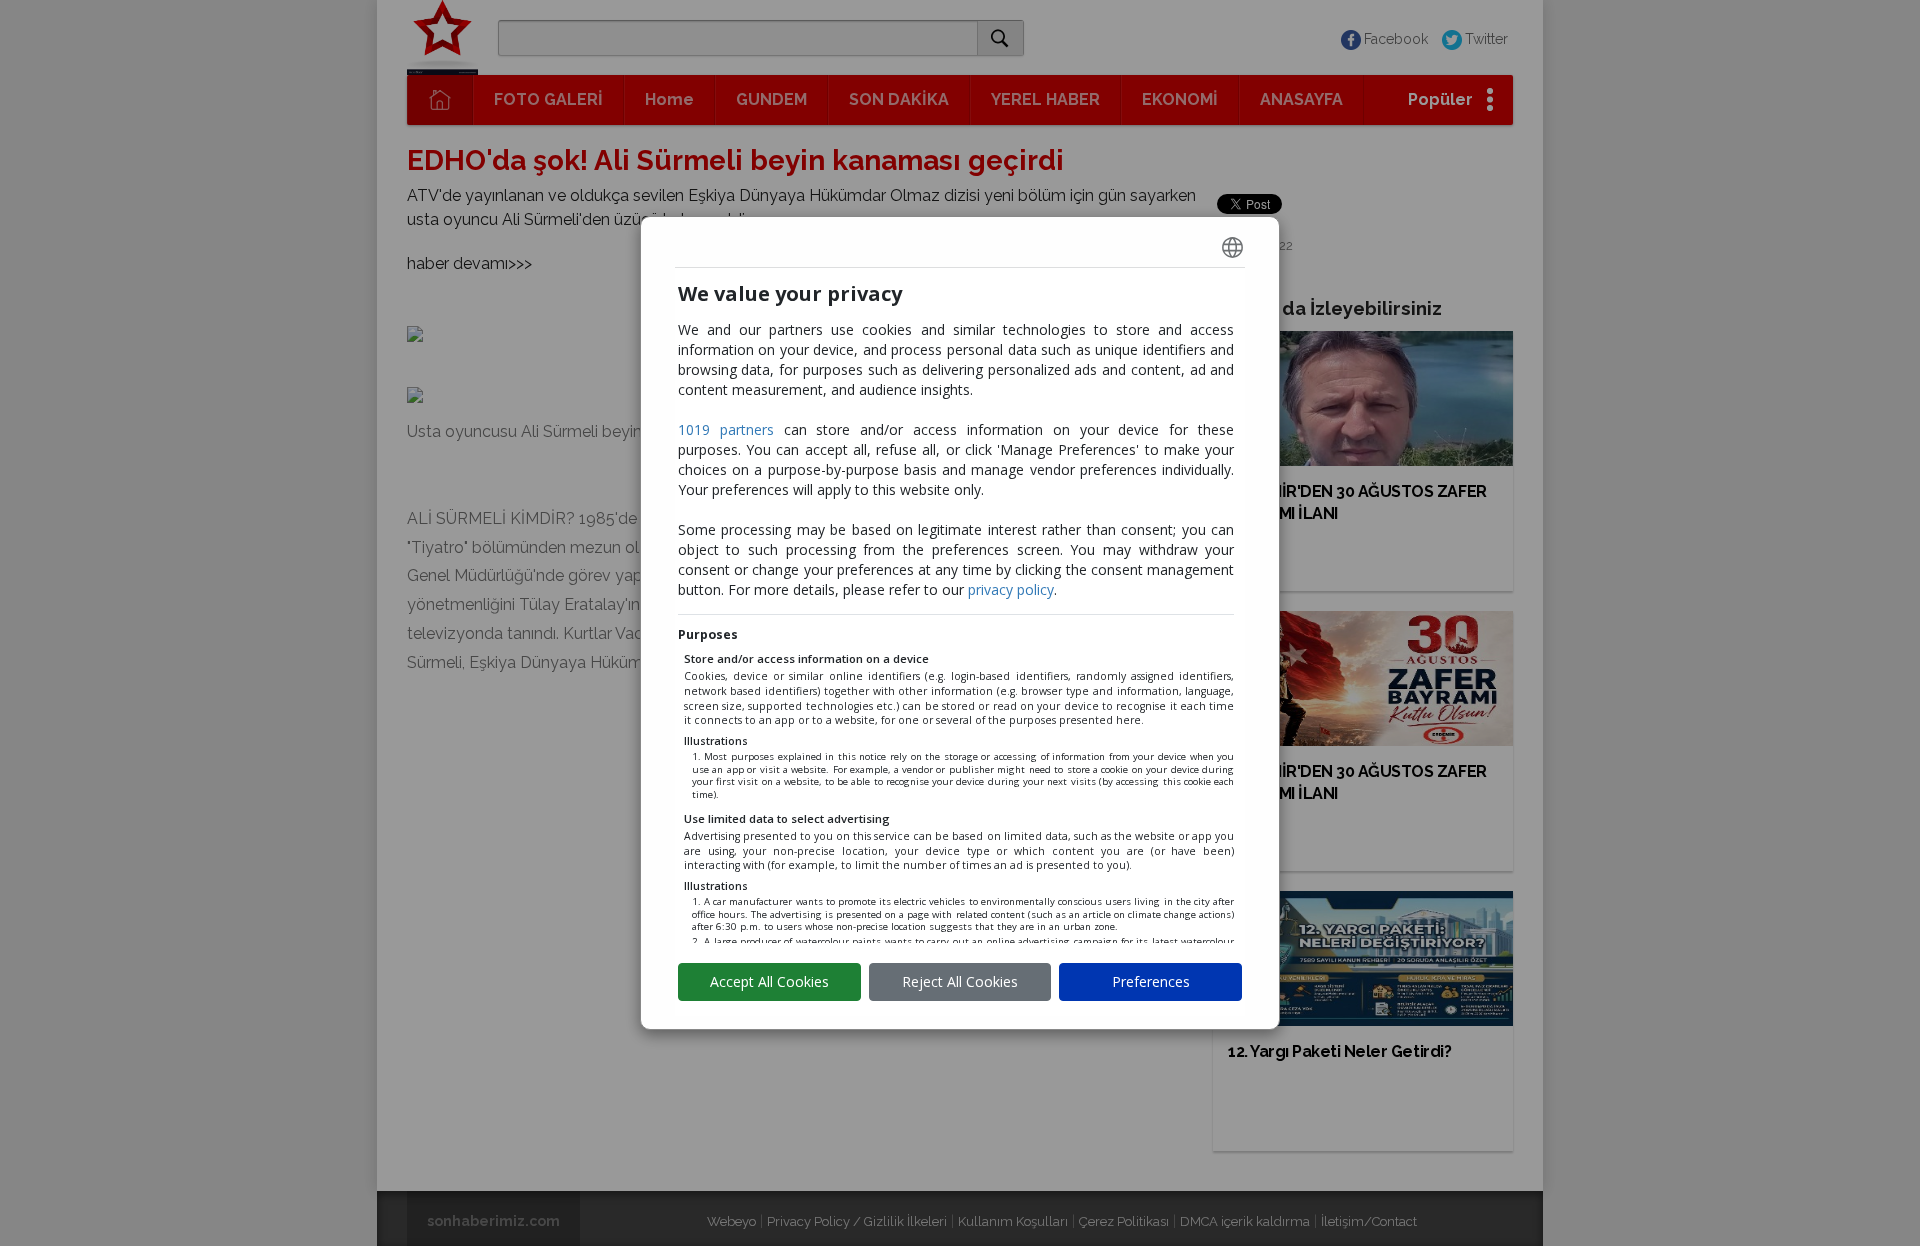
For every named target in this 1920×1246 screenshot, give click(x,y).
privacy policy (1011, 589)
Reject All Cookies (960, 981)
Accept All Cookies (769, 981)
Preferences (1151, 981)
